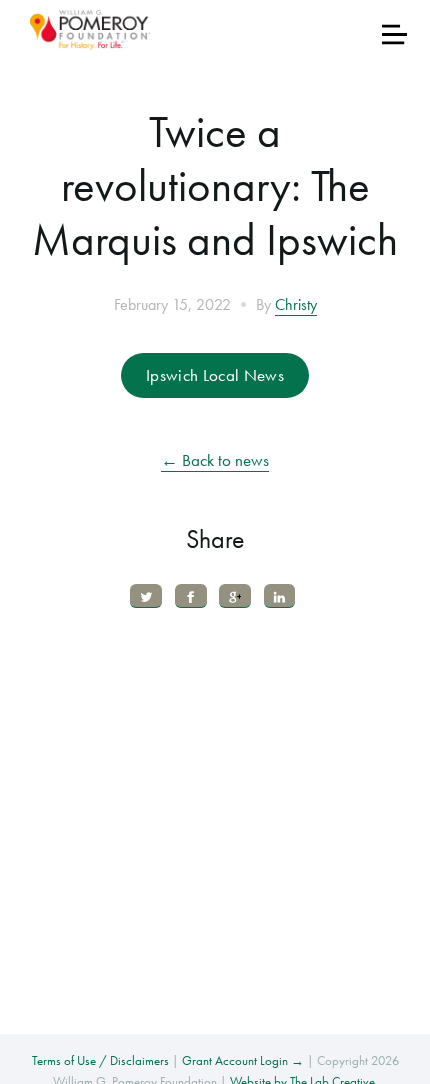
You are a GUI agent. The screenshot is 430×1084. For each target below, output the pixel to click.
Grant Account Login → (243, 1060)
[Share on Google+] (235, 595)
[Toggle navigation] (394, 34)
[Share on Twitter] (146, 595)
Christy (296, 305)
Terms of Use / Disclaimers (100, 1060)
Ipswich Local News (215, 375)
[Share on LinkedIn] (280, 595)
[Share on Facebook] (191, 595)
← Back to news (215, 460)
